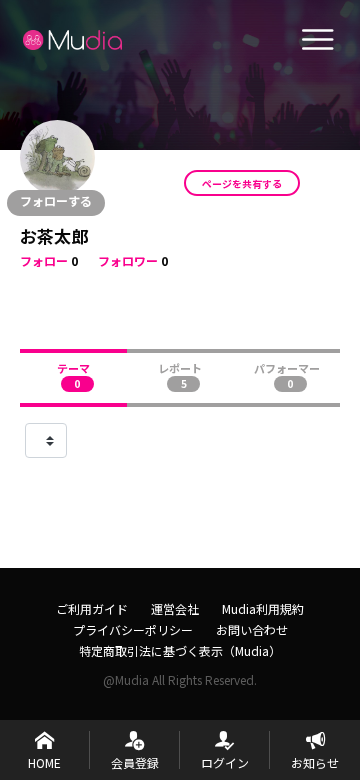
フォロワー (128, 260)
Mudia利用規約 (263, 608)
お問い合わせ (252, 629)
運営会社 (175, 608)
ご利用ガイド (92, 608)
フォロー (44, 260)
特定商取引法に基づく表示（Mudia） (180, 650)
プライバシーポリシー (133, 629)
